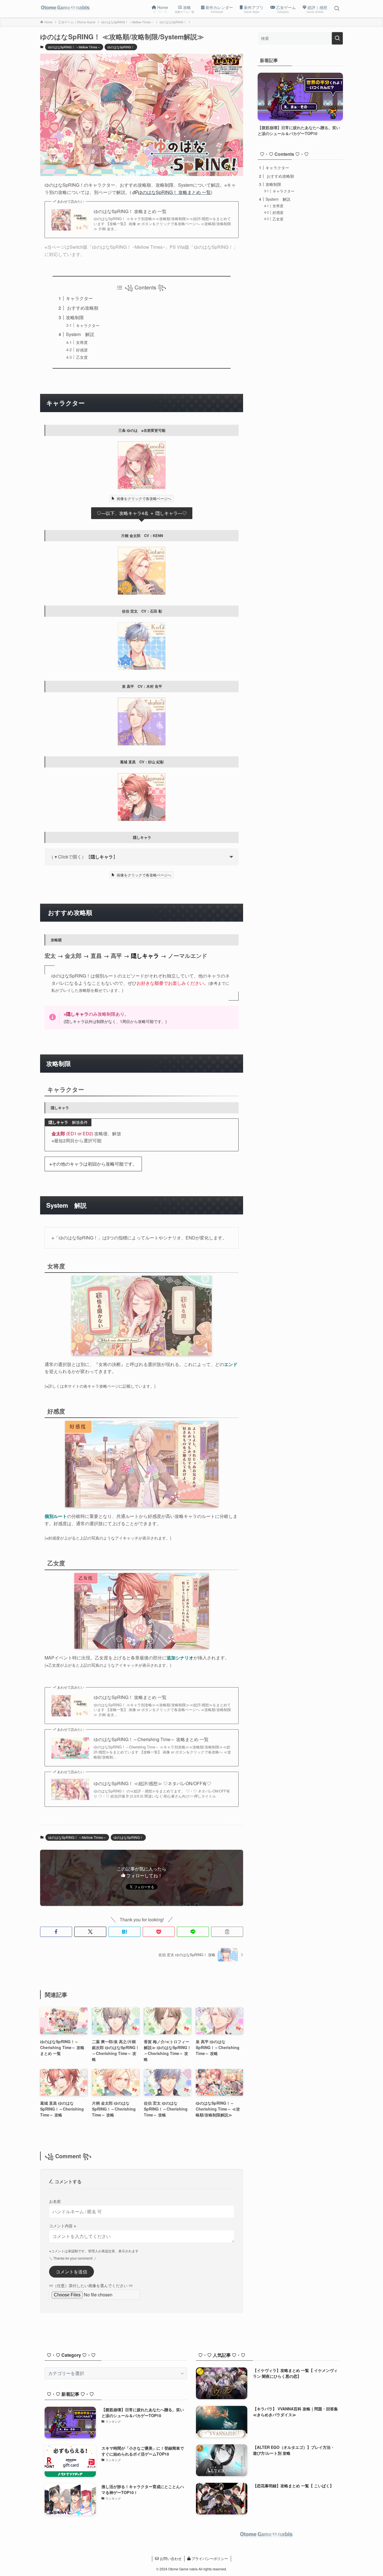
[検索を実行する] (337, 38)
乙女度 (82, 357)
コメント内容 (63, 2226)
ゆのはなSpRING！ (121, 47)
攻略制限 (75, 317)
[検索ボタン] (337, 9)
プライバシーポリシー (209, 2558)
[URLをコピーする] (227, 1932)
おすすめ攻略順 (82, 308)
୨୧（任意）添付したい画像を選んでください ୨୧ (91, 2285)
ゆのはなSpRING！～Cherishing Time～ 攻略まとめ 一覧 (151, 1739)
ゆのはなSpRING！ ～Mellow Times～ (74, 47)
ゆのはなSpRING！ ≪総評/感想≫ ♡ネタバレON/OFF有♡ (153, 1783)
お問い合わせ (170, 2558)
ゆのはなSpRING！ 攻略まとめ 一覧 (130, 211)
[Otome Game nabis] (66, 9)
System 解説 (80, 334)
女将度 (82, 342)
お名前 (55, 2201)
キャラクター (79, 298)
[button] (56, 1932)
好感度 (82, 350)
